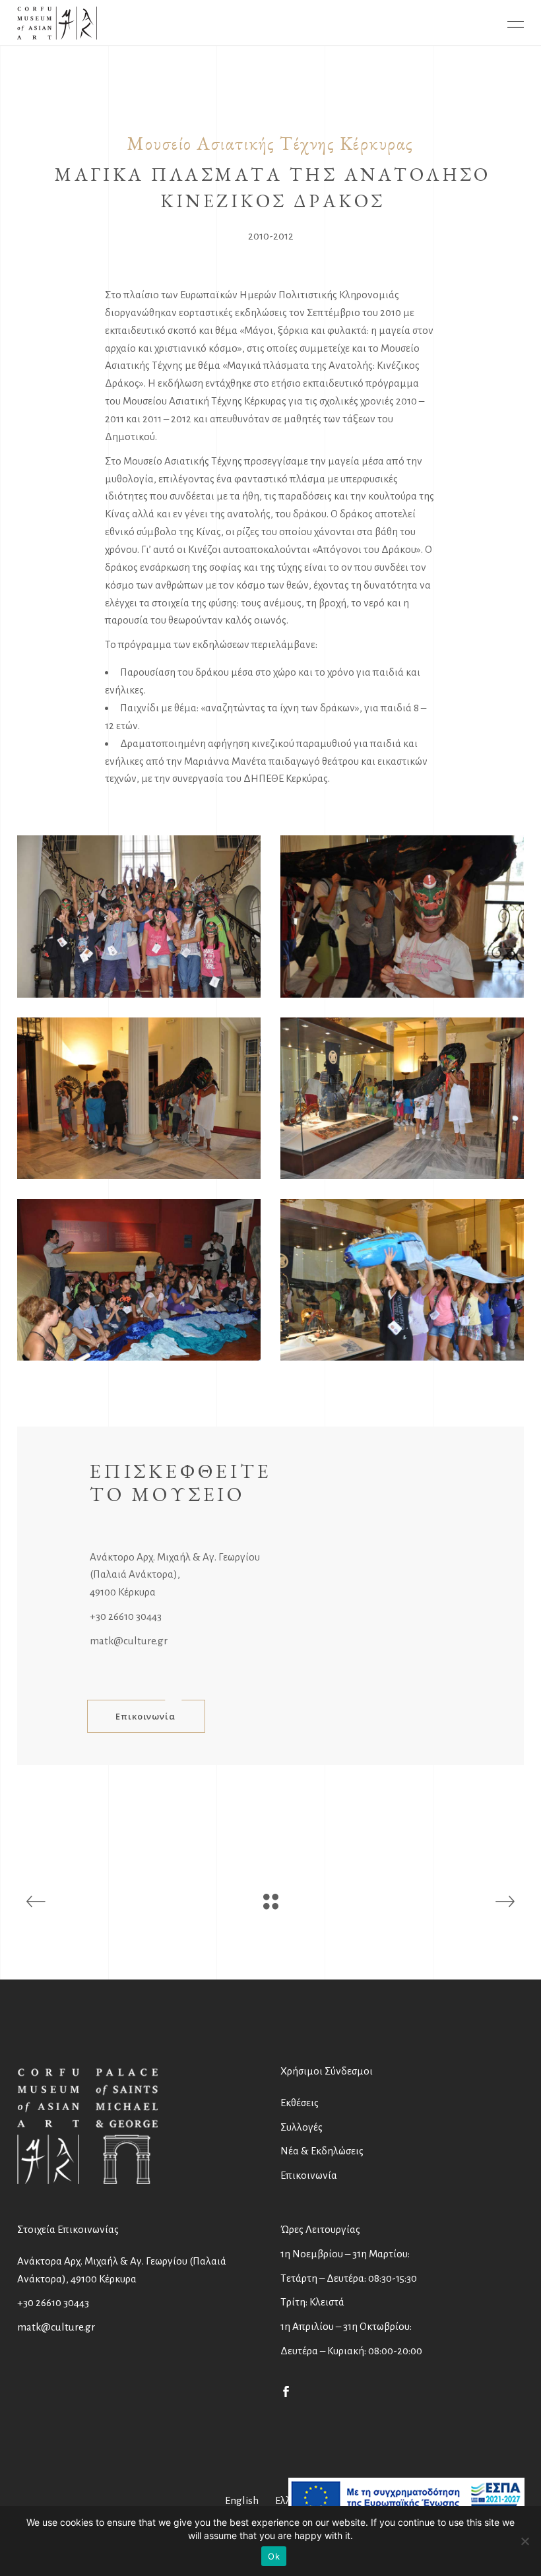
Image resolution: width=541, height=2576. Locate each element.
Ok (274, 2556)
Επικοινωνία (309, 2175)
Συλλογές (302, 2127)
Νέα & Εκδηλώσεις (322, 2151)
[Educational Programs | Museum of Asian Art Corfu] (139, 916)
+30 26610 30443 (126, 1616)
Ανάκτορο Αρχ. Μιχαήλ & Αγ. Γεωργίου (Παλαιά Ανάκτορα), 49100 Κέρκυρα (175, 1575)
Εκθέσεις (300, 2103)
